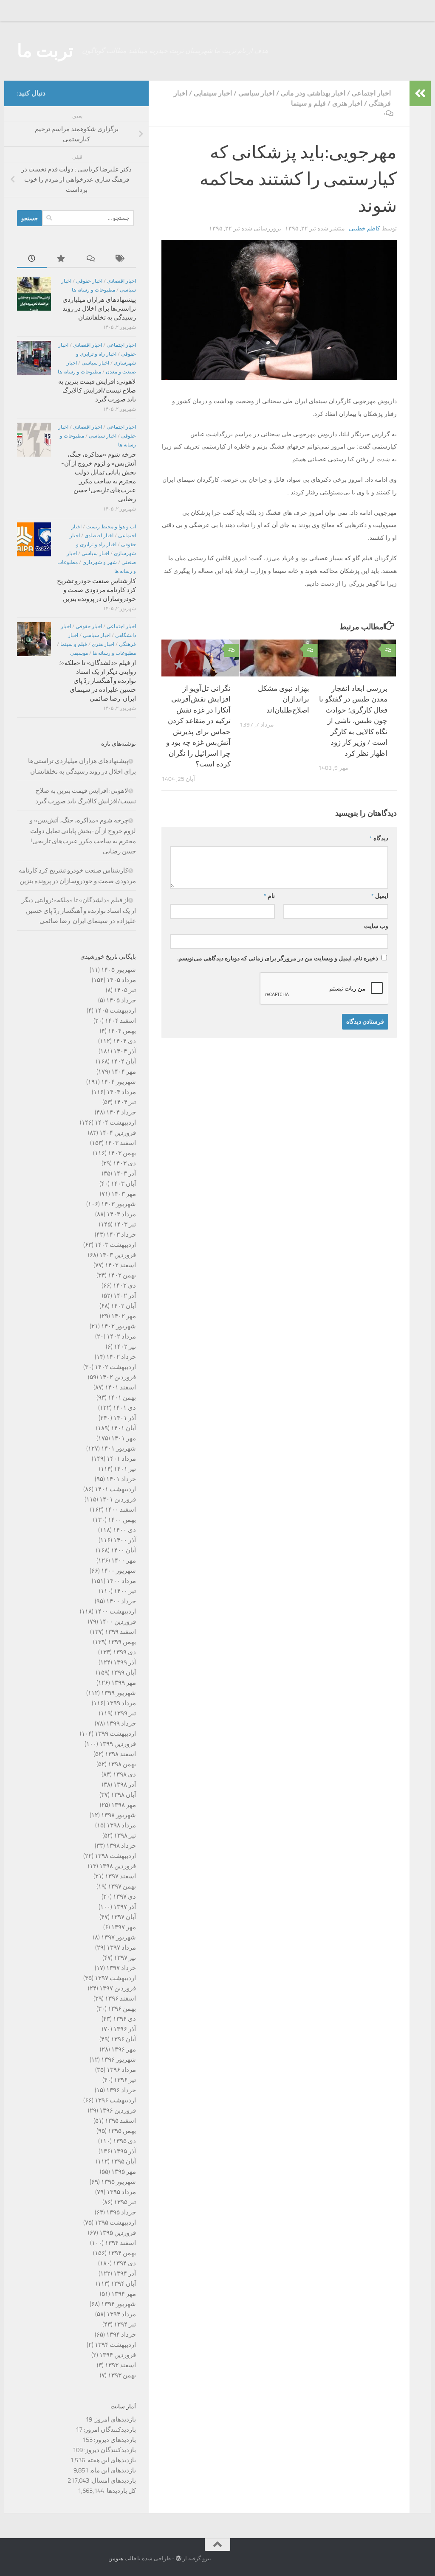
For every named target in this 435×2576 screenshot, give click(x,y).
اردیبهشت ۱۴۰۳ (115, 1245)
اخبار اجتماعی (371, 93)
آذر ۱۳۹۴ (125, 2273)
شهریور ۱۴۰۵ (119, 970)
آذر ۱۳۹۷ (125, 1907)
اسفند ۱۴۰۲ (120, 1265)
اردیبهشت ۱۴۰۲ (115, 1367)
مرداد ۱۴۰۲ (121, 1336)
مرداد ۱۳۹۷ (121, 1947)
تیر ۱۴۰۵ (125, 990)
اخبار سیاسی (256, 93)
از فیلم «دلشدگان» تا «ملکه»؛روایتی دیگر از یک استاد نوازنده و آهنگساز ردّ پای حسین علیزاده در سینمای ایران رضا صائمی (97, 681)
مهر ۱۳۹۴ (124, 2294)
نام (269, 896)
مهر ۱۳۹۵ (124, 2172)
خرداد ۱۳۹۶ (121, 2090)
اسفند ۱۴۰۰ (120, 1510)
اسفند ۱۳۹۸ (120, 1754)
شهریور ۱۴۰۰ (119, 1571)
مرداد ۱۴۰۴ (121, 1092)
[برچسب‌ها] (121, 259)
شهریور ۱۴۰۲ (119, 1326)
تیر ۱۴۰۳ (125, 1224)
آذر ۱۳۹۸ (125, 1785)
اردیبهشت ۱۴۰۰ (115, 1611)
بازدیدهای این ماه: (112, 2470)
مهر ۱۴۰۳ (124, 1194)
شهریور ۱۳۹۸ (119, 1815)
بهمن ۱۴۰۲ (122, 1275)
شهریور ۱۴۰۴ (119, 1082)
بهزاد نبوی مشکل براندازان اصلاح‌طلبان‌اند (284, 699)
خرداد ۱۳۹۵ (121, 2212)
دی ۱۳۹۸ (124, 1774)
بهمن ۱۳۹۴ (122, 2253)
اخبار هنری (347, 103)
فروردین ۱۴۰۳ (118, 1255)
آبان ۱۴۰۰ (123, 1550)
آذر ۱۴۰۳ (125, 1173)
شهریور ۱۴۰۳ (119, 1204)
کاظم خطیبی (364, 229)
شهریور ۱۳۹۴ (119, 2304)
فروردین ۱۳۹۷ (118, 1988)
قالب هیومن (122, 2558)
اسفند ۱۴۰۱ (120, 1387)
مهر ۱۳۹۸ (124, 1805)
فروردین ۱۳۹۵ (118, 2233)
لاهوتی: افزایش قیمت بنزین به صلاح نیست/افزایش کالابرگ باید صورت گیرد (97, 390)
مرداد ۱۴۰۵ (121, 980)
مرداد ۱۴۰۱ (121, 1459)
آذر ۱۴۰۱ (125, 1418)
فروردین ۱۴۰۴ (118, 1133)
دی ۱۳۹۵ (124, 2141)
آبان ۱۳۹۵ (123, 2161)
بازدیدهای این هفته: (110, 2460)
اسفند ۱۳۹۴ (120, 2243)
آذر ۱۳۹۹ (125, 1662)
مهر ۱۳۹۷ (124, 1927)
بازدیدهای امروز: (114, 2419)
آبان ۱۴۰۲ (123, 1306)
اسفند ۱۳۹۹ (120, 1632)
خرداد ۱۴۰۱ (121, 1479)
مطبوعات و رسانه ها (93, 290)
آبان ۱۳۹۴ (123, 2284)
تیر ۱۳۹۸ (125, 1835)
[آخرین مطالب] (32, 259)
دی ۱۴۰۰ (124, 1530)
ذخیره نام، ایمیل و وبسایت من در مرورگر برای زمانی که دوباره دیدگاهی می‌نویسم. (278, 958)
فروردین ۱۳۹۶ (118, 2110)
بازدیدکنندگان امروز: (109, 2430)
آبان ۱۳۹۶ (123, 2039)
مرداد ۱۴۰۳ (121, 1214)
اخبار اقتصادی (121, 281)
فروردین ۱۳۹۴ (118, 2355)
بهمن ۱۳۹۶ (122, 2009)
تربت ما (45, 51)
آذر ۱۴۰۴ (125, 1051)
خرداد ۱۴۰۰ (121, 1601)
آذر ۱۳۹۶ (125, 2029)
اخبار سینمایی (213, 93)
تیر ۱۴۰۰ (125, 1591)
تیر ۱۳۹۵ (125, 2202)
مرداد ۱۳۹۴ (121, 2314)
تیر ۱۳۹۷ (125, 1958)
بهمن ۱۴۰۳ (122, 1153)
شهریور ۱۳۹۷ (119, 1937)
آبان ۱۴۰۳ (123, 1184)
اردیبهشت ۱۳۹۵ (115, 2222)
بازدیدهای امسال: (113, 2481)
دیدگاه (379, 838)
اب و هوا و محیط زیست (111, 527)
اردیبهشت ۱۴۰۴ (115, 1122)
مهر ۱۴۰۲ (124, 1316)
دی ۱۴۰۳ (124, 1163)
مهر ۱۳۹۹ (124, 1683)
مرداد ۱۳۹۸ (121, 1825)
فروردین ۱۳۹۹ (118, 1744)
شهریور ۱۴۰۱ (119, 1448)
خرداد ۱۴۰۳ (121, 1235)
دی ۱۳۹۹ (124, 1652)
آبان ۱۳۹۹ (123, 1672)
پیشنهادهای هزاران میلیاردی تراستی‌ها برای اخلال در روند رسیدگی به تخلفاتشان (99, 309)
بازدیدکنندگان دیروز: (109, 2450)
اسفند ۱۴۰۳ (120, 1143)
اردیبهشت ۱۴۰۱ (115, 1489)
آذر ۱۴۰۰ (125, 1540)
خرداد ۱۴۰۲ (121, 1357)
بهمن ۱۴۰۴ (122, 1031)
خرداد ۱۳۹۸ (121, 1846)
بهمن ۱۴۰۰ (122, 1520)
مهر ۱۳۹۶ (124, 2049)
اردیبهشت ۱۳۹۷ (115, 1978)
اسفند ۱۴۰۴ (120, 1021)
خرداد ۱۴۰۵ (121, 1000)
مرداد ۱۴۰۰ (121, 1581)
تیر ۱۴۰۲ (125, 1347)
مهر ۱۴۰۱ (124, 1438)
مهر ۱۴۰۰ (124, 1560)
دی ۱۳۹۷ (124, 1897)
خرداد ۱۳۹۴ (121, 2335)
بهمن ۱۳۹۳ (122, 2375)
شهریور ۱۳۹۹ (119, 1693)
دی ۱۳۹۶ (124, 2019)
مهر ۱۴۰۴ (124, 1072)
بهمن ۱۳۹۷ (122, 1886)
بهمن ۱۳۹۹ (122, 1642)
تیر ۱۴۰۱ (125, 1469)
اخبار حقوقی (89, 281)
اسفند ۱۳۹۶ (120, 1998)
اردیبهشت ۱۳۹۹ (115, 1734)
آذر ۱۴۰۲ (125, 1296)
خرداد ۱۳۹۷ (121, 1968)
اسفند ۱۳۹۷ (120, 1876)
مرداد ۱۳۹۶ (121, 2070)
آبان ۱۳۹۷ (123, 1917)
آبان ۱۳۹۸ (123, 1795)
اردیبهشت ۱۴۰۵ (115, 1010)
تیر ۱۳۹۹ (125, 1713)
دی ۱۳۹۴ (124, 2263)
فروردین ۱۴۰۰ (118, 1622)
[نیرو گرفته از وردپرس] (179, 2558)
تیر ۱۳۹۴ (125, 2324)
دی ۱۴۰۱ (124, 1408)
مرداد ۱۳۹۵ (121, 2192)
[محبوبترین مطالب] (62, 259)
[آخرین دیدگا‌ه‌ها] (91, 259)
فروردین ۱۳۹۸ (118, 1866)
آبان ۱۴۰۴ (123, 1061)
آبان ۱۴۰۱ (123, 1428)
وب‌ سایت (376, 926)
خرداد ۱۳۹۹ (121, 1723)
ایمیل (380, 896)
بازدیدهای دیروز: (114, 2440)
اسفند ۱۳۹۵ (120, 2121)
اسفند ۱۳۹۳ (120, 2365)
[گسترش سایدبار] (420, 93)
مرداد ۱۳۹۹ (121, 1703)
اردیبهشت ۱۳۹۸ (115, 1856)
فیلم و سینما (308, 103)
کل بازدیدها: (120, 2491)
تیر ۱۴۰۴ (125, 1102)
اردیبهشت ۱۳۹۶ (115, 2100)
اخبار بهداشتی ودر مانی (313, 93)
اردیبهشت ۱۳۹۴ (115, 2345)
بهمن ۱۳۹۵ (122, 2131)
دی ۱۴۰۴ (124, 1041)
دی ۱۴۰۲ (124, 1285)
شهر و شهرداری (100, 562)
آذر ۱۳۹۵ (125, 2151)
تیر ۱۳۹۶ (125, 2080)
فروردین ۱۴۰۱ (118, 1499)
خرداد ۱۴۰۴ (121, 1112)
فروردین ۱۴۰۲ (118, 1377)
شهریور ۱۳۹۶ (119, 2060)
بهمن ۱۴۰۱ (122, 1397)
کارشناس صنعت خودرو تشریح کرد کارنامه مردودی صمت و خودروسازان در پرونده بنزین (96, 590)
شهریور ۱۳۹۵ (119, 2182)
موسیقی (79, 653)
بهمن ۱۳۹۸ (122, 1764)
